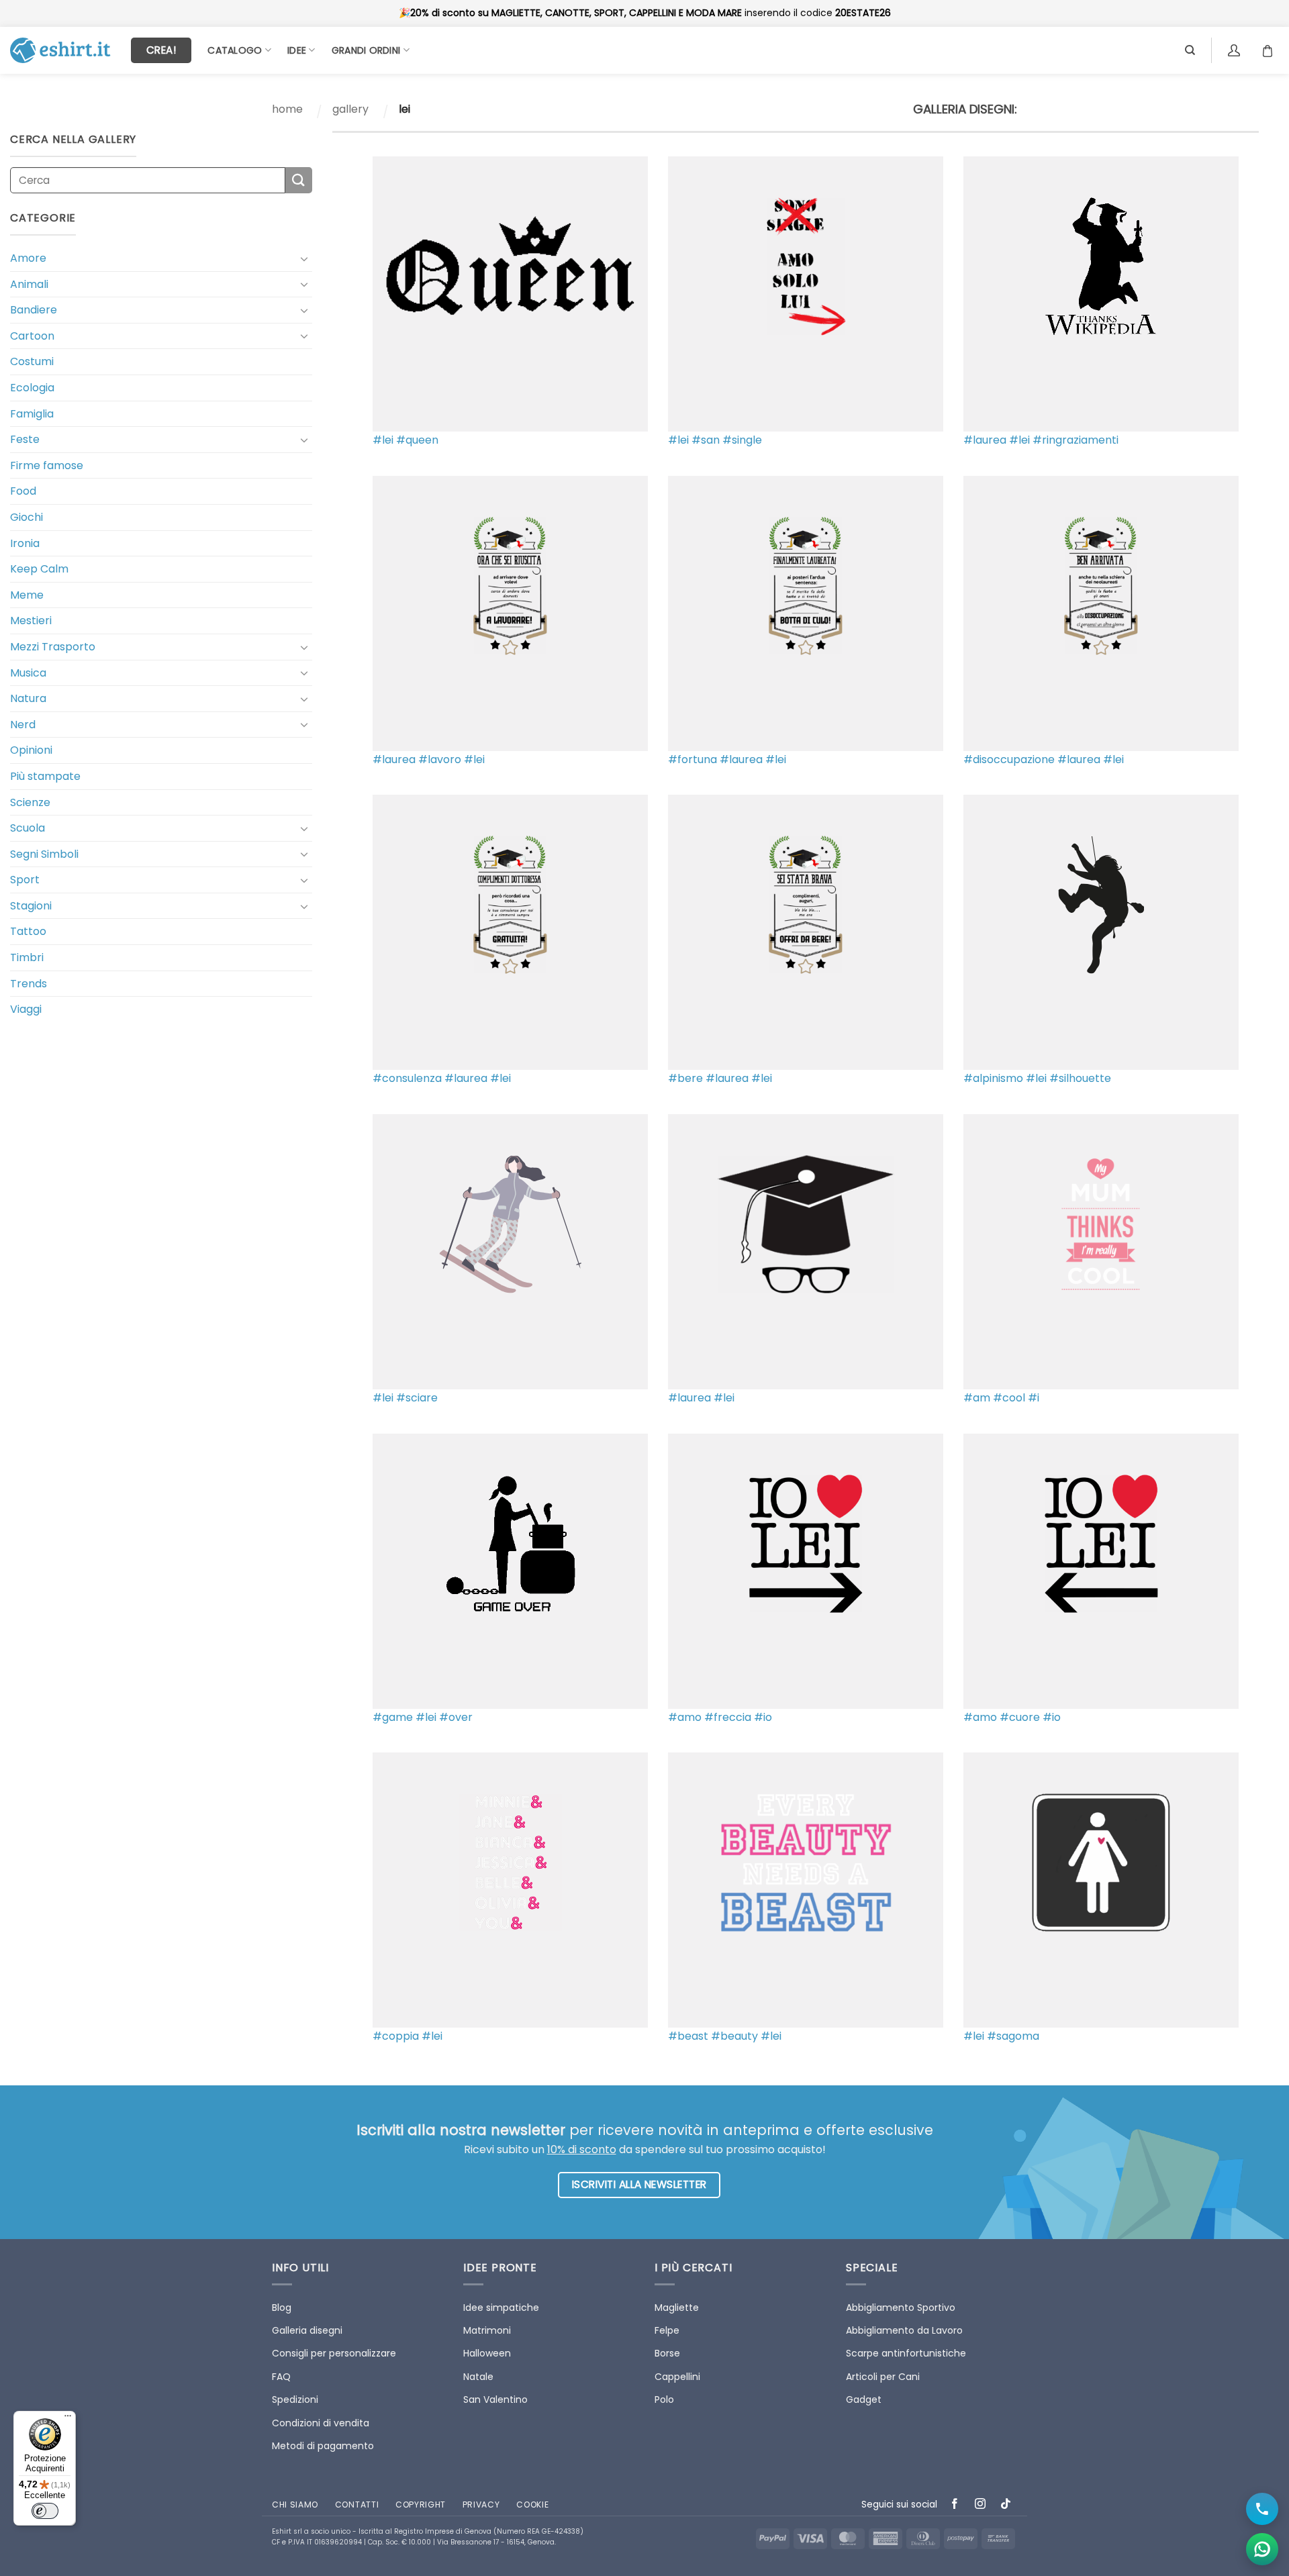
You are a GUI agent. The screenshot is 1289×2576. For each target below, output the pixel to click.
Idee (297, 50)
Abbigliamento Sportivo (901, 2308)
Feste (25, 439)
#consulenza (407, 1078)
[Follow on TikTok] (1006, 2505)
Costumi (32, 361)
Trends (29, 984)
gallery (350, 109)
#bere (685, 1078)
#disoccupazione (1009, 759)
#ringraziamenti (1076, 440)
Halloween (487, 2353)
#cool (1009, 1398)
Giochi (27, 517)
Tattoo (28, 931)
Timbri (27, 957)
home (287, 109)
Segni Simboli (44, 854)
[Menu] (68, 2419)
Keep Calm (39, 569)
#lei (383, 440)
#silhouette (1080, 1078)
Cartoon (32, 336)
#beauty (734, 2036)
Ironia (25, 543)
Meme (27, 595)
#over (456, 1717)
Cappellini (677, 2377)
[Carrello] (1271, 50)
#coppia (396, 2036)
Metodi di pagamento (323, 2446)
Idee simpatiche (501, 2308)
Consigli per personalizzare (334, 2353)
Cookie (532, 2505)
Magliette (677, 2308)
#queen (417, 440)
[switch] (45, 2511)
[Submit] (299, 180)
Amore (28, 258)
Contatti (357, 2505)
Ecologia (32, 388)
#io (763, 1717)
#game (393, 1717)
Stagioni (31, 906)
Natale (478, 2377)
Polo (664, 2399)
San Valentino (495, 2399)
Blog (282, 2308)
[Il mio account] (1236, 50)
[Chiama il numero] (1262, 2509)
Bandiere (34, 310)
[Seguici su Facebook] (955, 2505)
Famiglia (32, 414)
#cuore (1020, 1717)
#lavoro (440, 759)
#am (977, 1398)
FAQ (281, 2377)
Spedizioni (295, 2399)
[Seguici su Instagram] (981, 2505)
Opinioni (31, 750)
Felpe (667, 2330)
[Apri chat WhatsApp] (1262, 2549)
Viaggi (26, 1009)
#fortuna (693, 759)
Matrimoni (487, 2330)
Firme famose (47, 465)
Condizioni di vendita (321, 2423)
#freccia (728, 1717)
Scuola (28, 828)
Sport (25, 880)
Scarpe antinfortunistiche (906, 2353)
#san (706, 440)
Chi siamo (295, 2505)
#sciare (417, 1398)
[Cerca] (1190, 50)
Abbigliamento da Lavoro (904, 2330)
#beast (688, 2036)
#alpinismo (993, 1078)
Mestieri (31, 621)
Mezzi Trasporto (53, 647)
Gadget (864, 2399)
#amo (685, 1717)
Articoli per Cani (883, 2377)
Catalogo (235, 50)
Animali (29, 284)
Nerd (23, 725)
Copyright (421, 2505)
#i (1034, 1398)
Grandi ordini (366, 50)
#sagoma (1013, 2036)
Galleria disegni (307, 2330)
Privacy (481, 2505)
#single (742, 440)
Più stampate (45, 776)
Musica (28, 673)
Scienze (30, 802)
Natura (28, 698)
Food (23, 491)
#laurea (985, 440)
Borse (667, 2353)
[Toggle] (304, 258)
